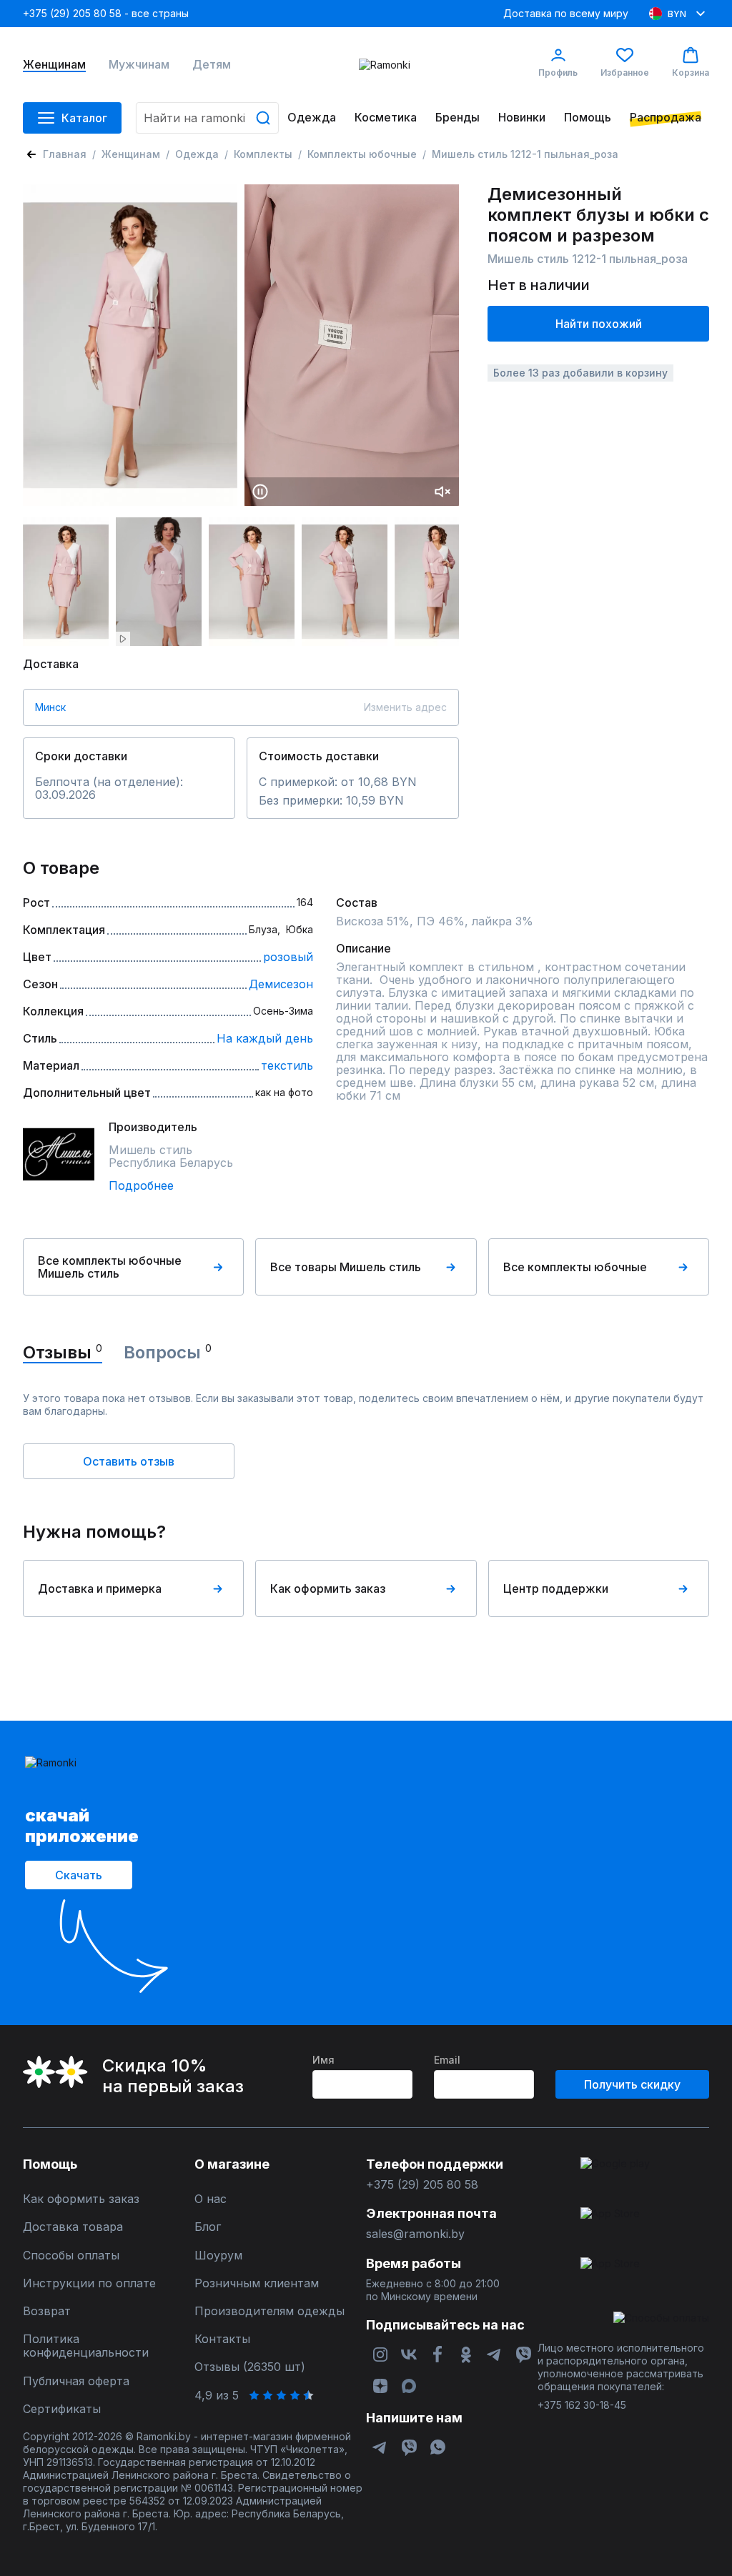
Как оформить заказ (328, 1588)
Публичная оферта (76, 2381)
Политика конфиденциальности (86, 2346)
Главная (65, 154)
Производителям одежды (269, 2311)
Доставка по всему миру (566, 13)
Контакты (222, 2339)
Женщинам (54, 65)
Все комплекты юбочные (575, 1267)
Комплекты (263, 154)
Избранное (625, 73)
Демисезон (281, 984)
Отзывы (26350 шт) (250, 2367)
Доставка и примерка (100, 1588)
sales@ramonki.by (415, 2234)
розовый (288, 957)
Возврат (47, 2311)
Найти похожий (599, 324)
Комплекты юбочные (362, 154)
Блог (208, 2227)
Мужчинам (139, 65)
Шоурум (218, 2256)
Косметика (386, 118)
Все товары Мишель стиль (346, 1267)
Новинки (522, 118)
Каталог (84, 118)
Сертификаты (62, 2409)
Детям (212, 65)
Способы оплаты (71, 2256)
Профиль (558, 73)
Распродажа (666, 118)
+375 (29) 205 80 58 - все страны (106, 13)
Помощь (588, 118)
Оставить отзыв (129, 1461)
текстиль (287, 1065)
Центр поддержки (556, 1588)
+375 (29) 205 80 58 (422, 2185)
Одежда (312, 118)
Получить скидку (632, 2084)
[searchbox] (207, 118)
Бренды (457, 118)
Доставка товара (73, 2227)
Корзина (691, 73)
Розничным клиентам (257, 2283)
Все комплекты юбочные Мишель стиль (110, 1267)
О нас (211, 2199)
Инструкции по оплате (89, 2283)
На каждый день (265, 1038)
